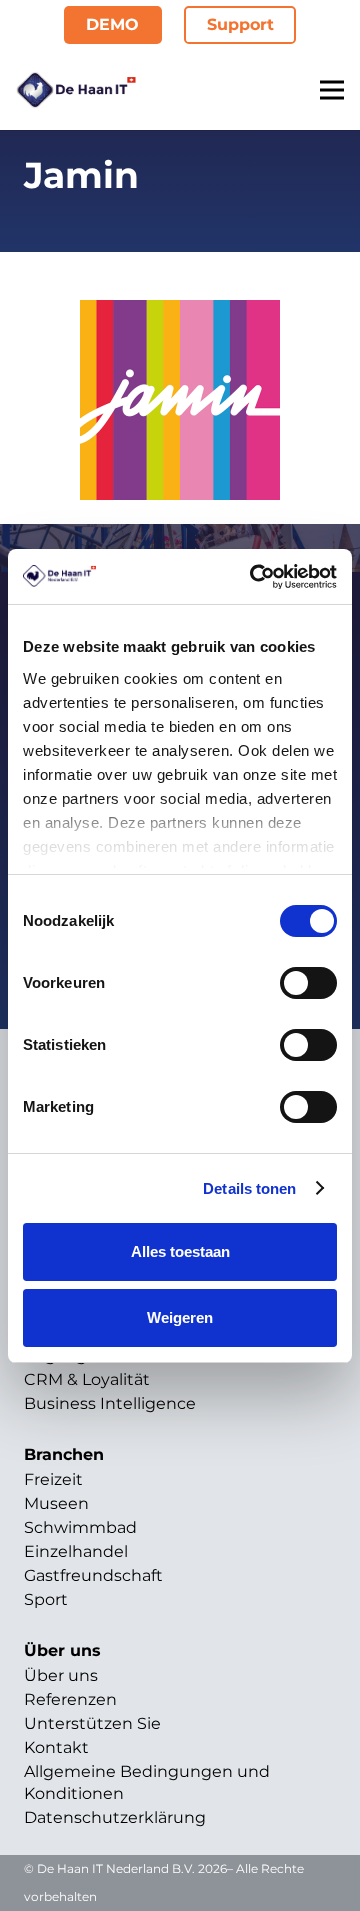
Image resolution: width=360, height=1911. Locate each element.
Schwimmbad (80, 1527)
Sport (46, 1599)
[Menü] (332, 90)
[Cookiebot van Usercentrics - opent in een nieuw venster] (254, 577)
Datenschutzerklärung (115, 1817)
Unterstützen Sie (92, 1723)
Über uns (61, 1675)
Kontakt (56, 1747)
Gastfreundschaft (93, 1575)
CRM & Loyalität (87, 1379)
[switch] (308, 983)
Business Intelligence (110, 1403)
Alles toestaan (180, 1251)
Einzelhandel (76, 1551)
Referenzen (70, 1699)
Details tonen (249, 1188)
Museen (56, 1503)
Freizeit (53, 1479)
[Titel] (76, 90)
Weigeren (180, 1317)
